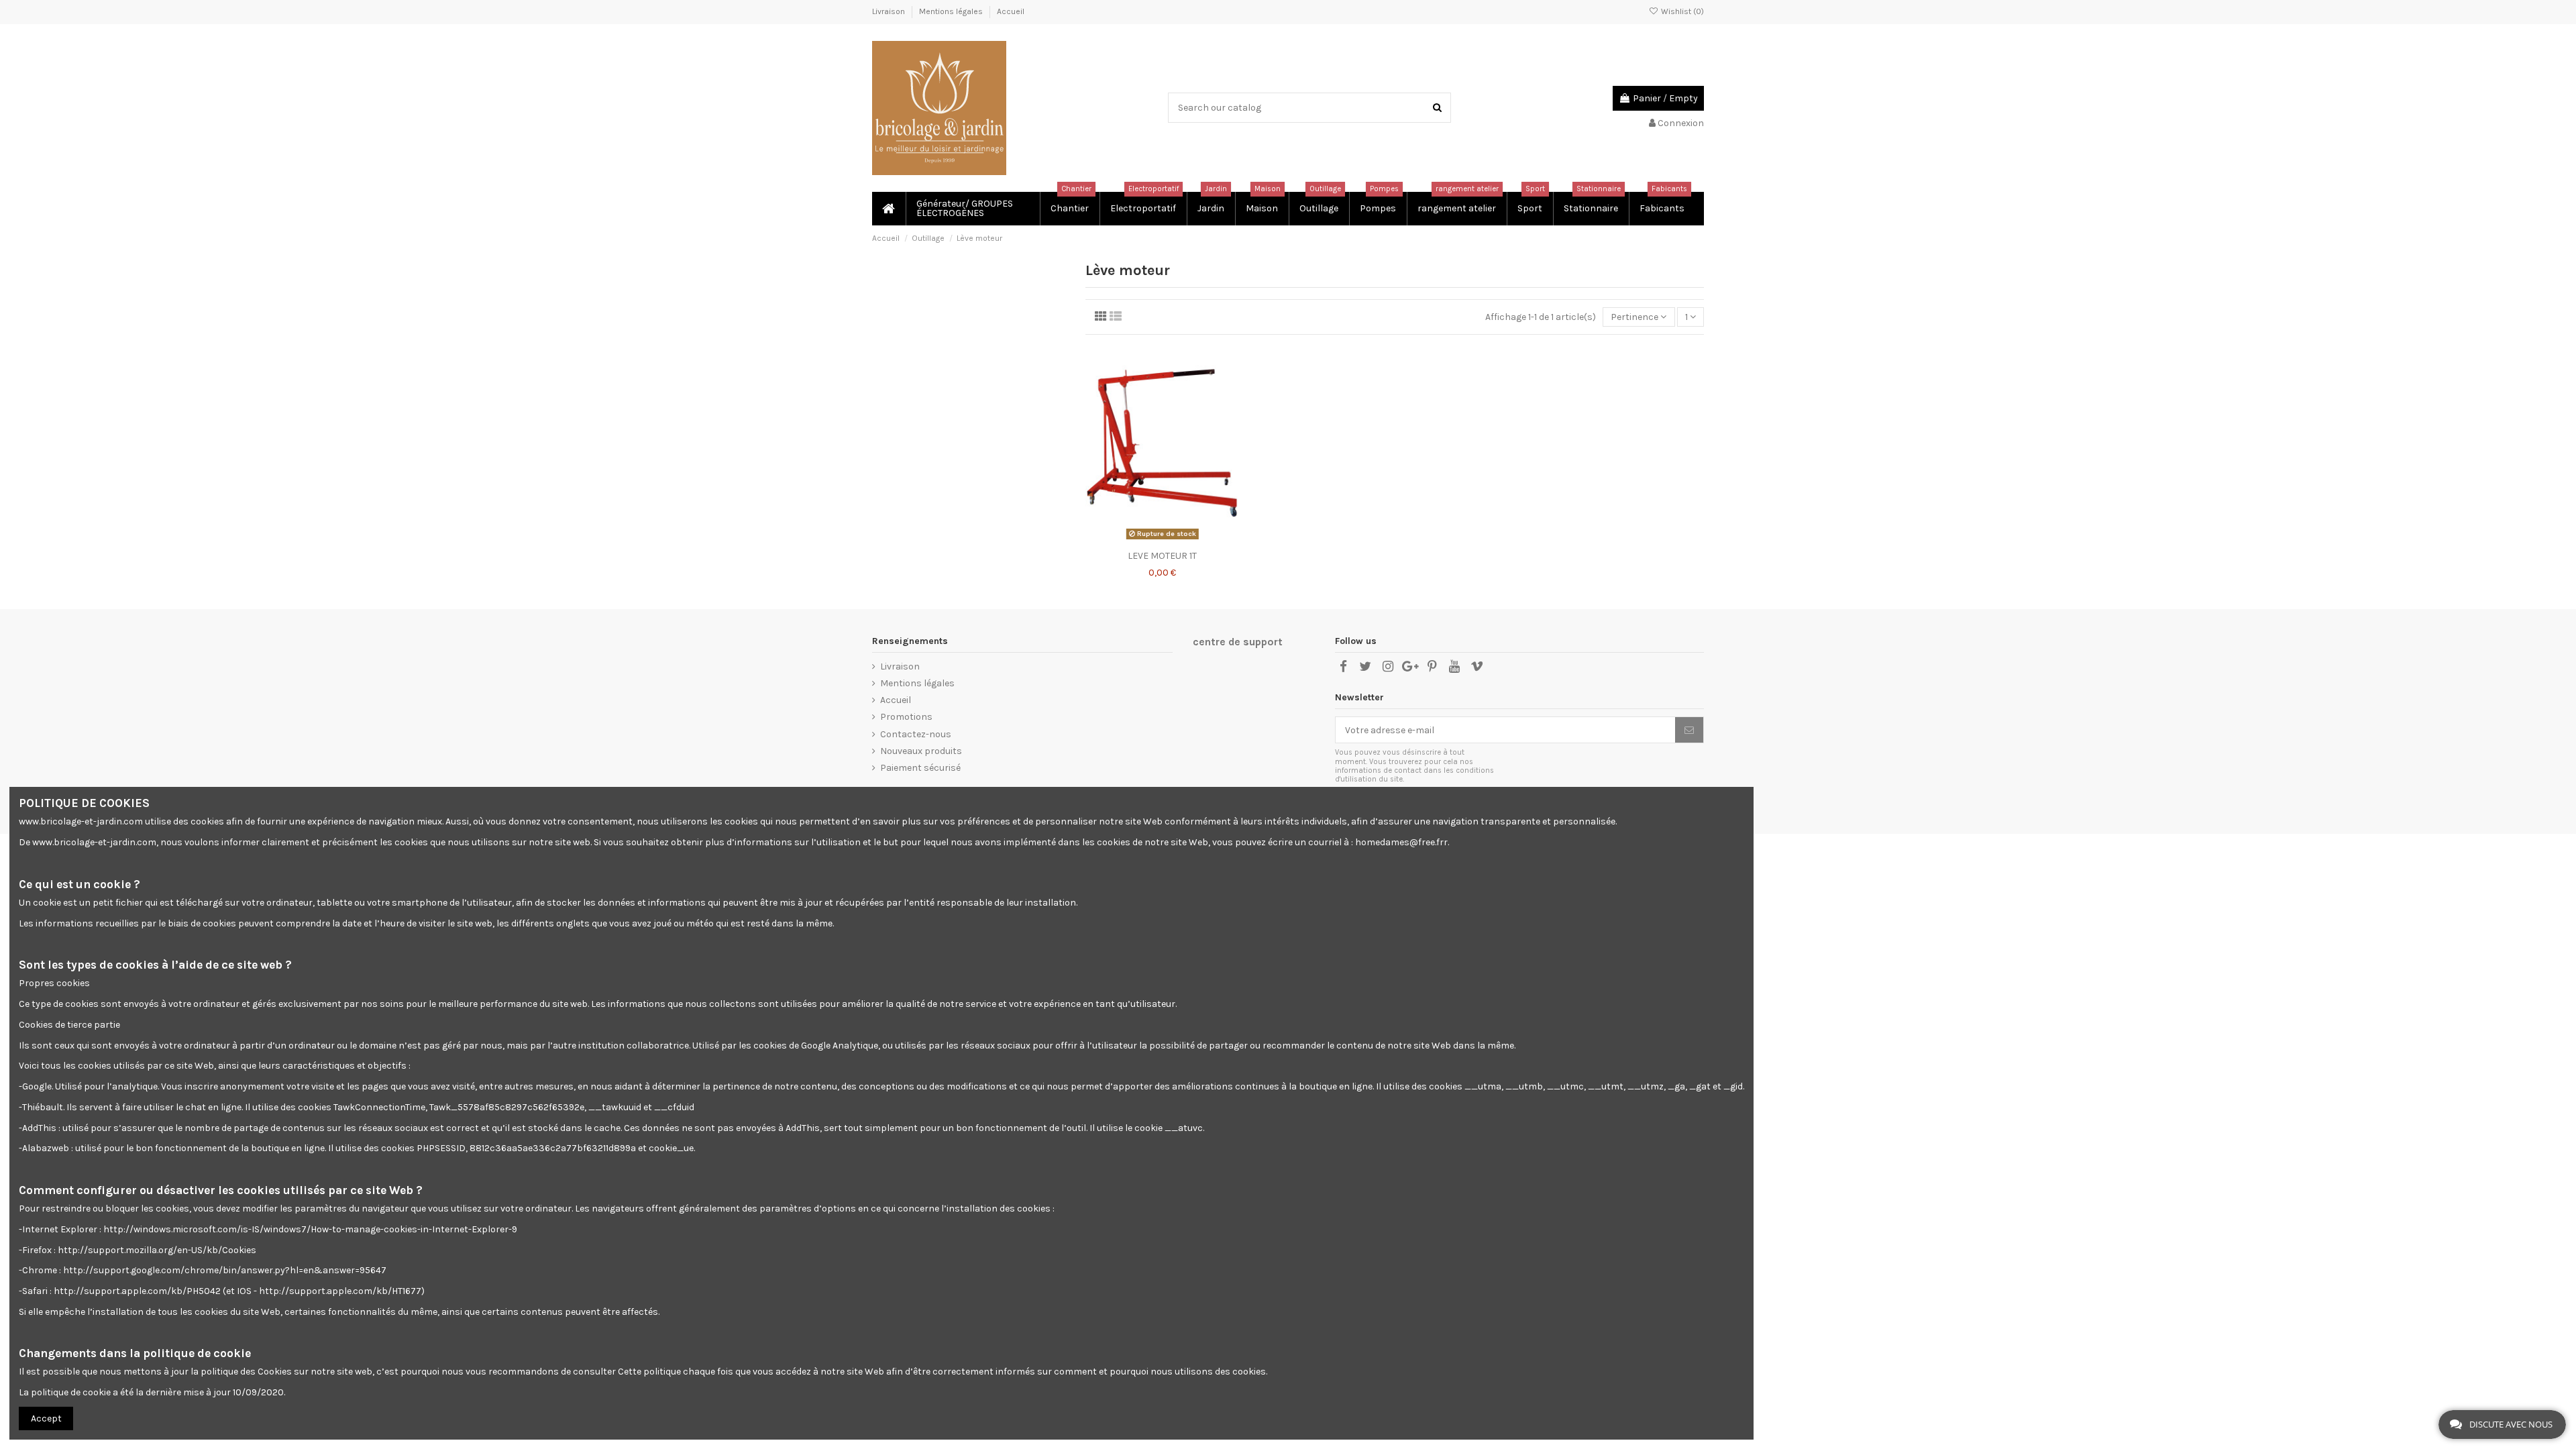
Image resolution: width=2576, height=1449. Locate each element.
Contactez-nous (916, 734)
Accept (46, 1418)
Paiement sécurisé (920, 768)
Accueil (1011, 11)
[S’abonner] (1689, 730)
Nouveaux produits (921, 751)
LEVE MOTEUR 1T (1162, 556)
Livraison (890, 11)
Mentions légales (952, 11)
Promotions (906, 717)
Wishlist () (1681, 11)
